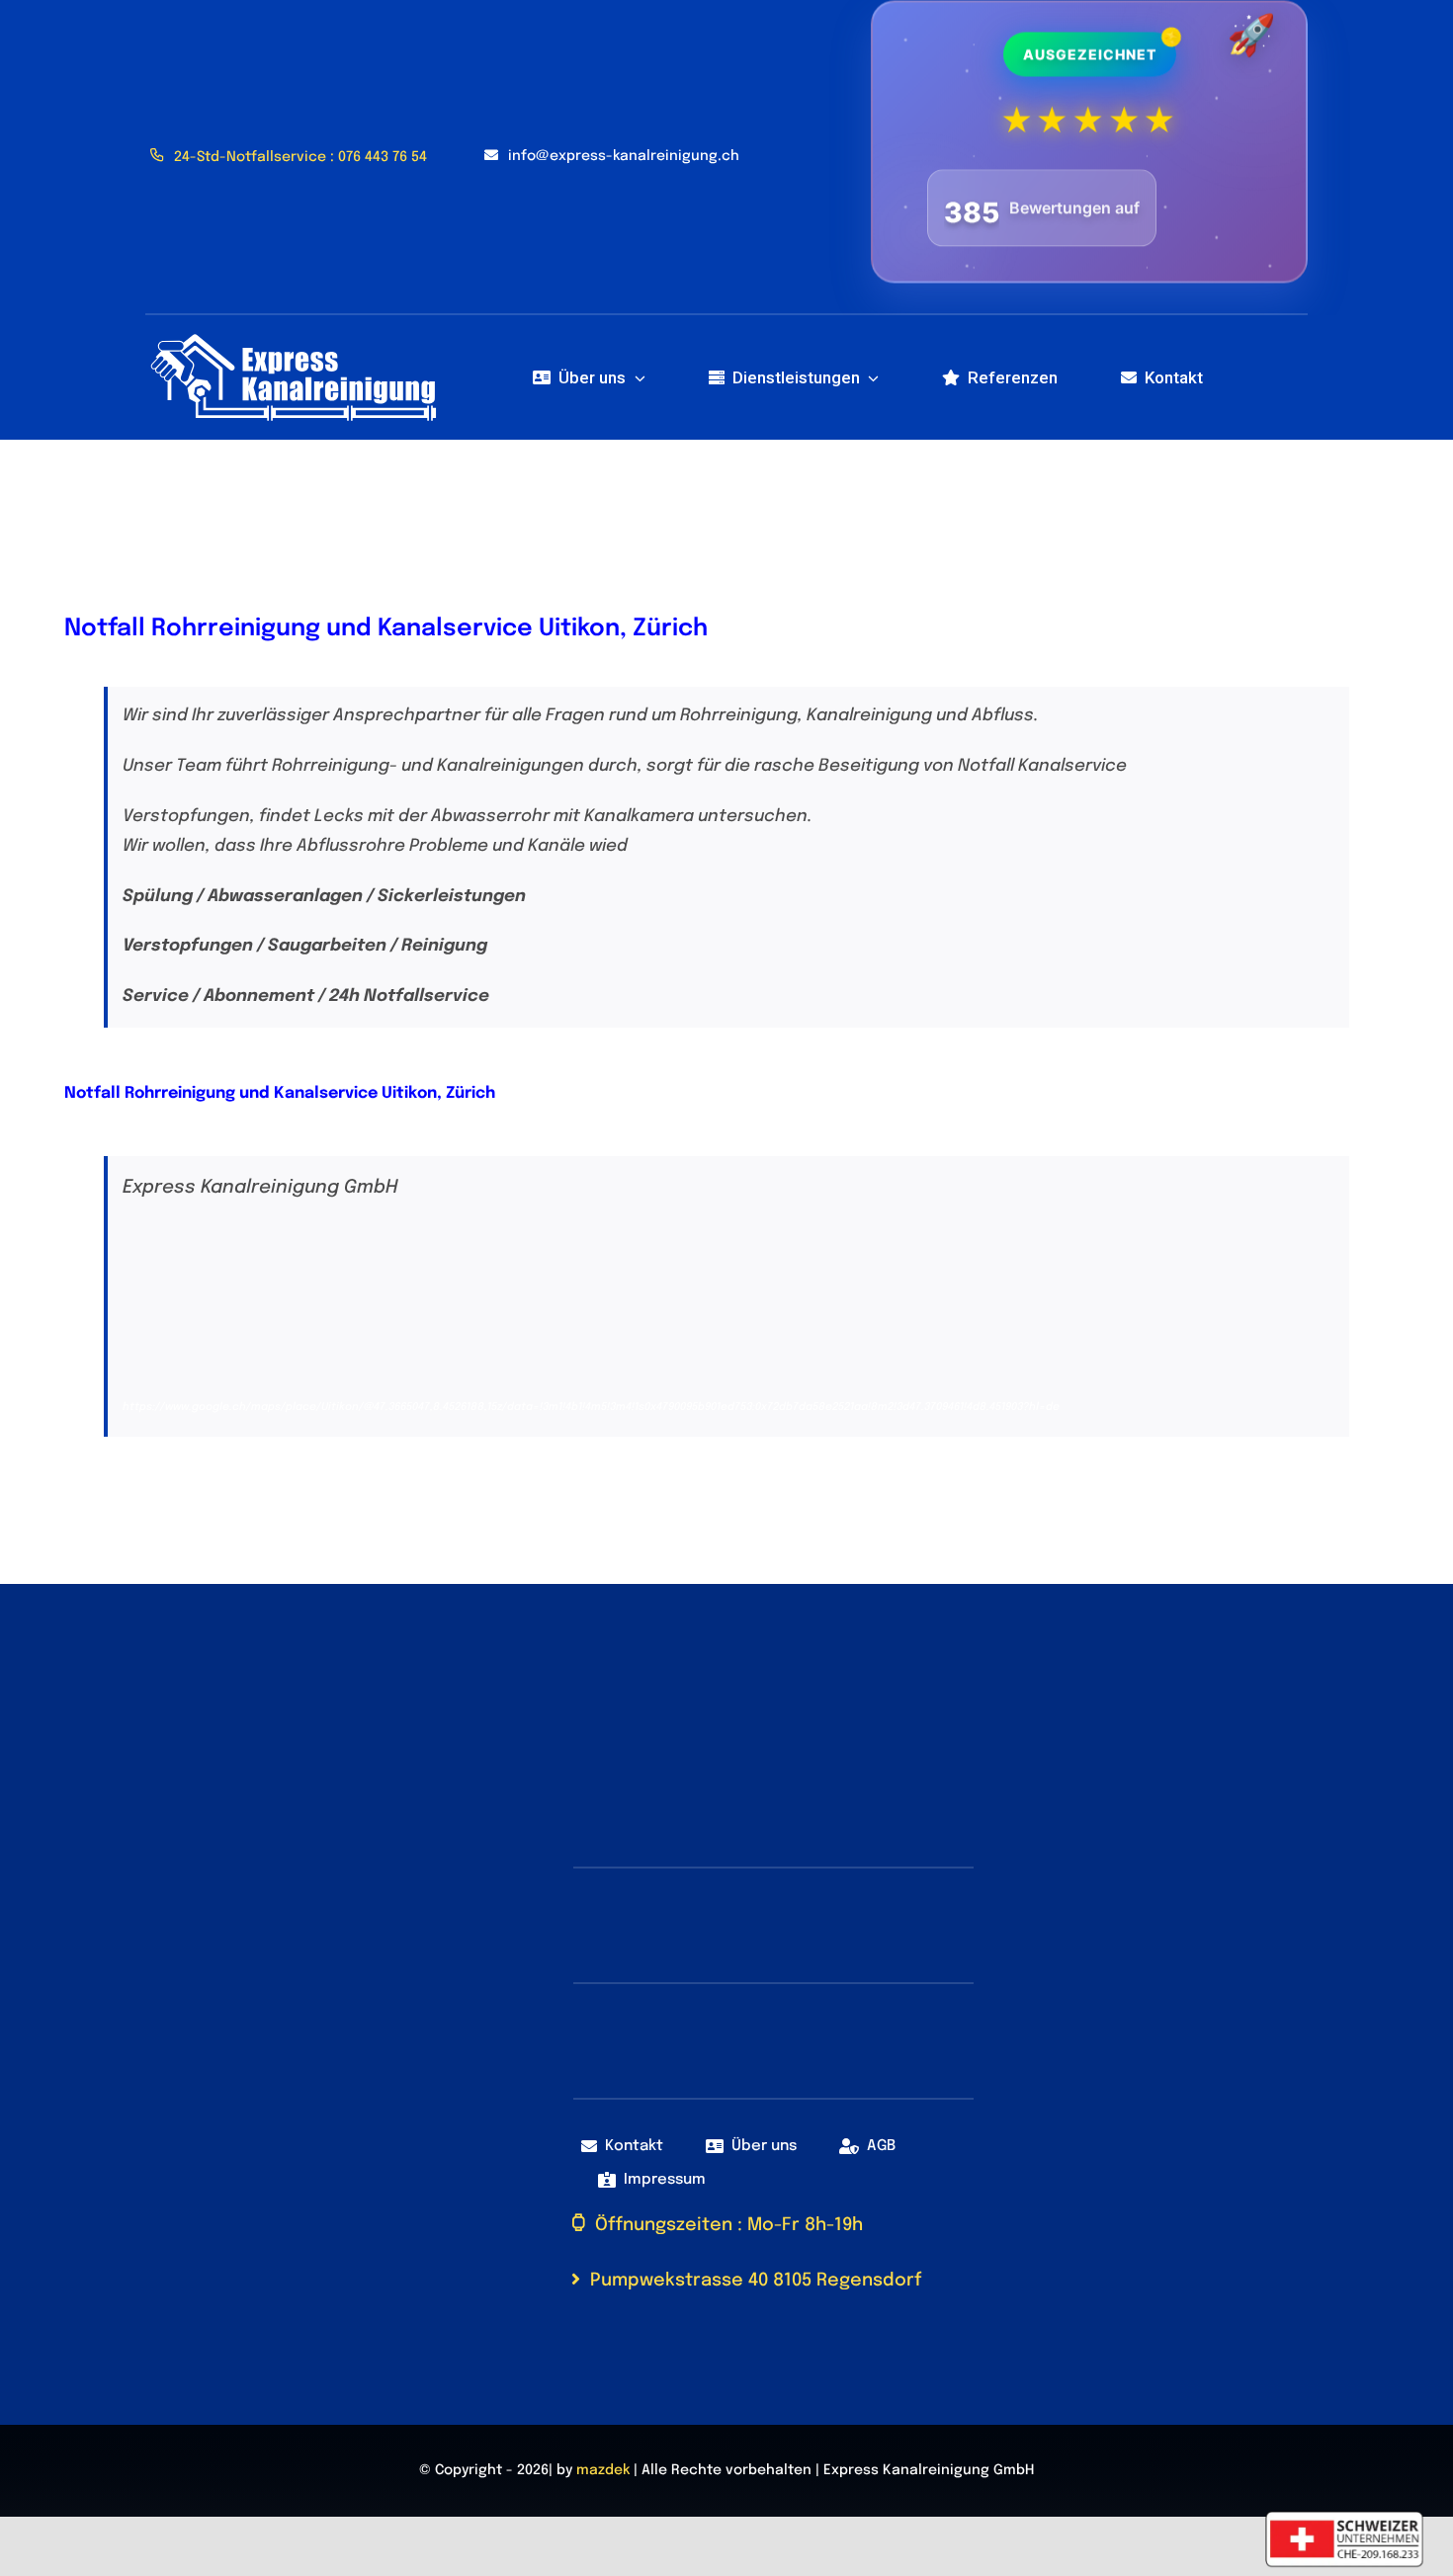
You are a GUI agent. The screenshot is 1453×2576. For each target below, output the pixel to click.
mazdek (603, 2461)
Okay (946, 2539)
